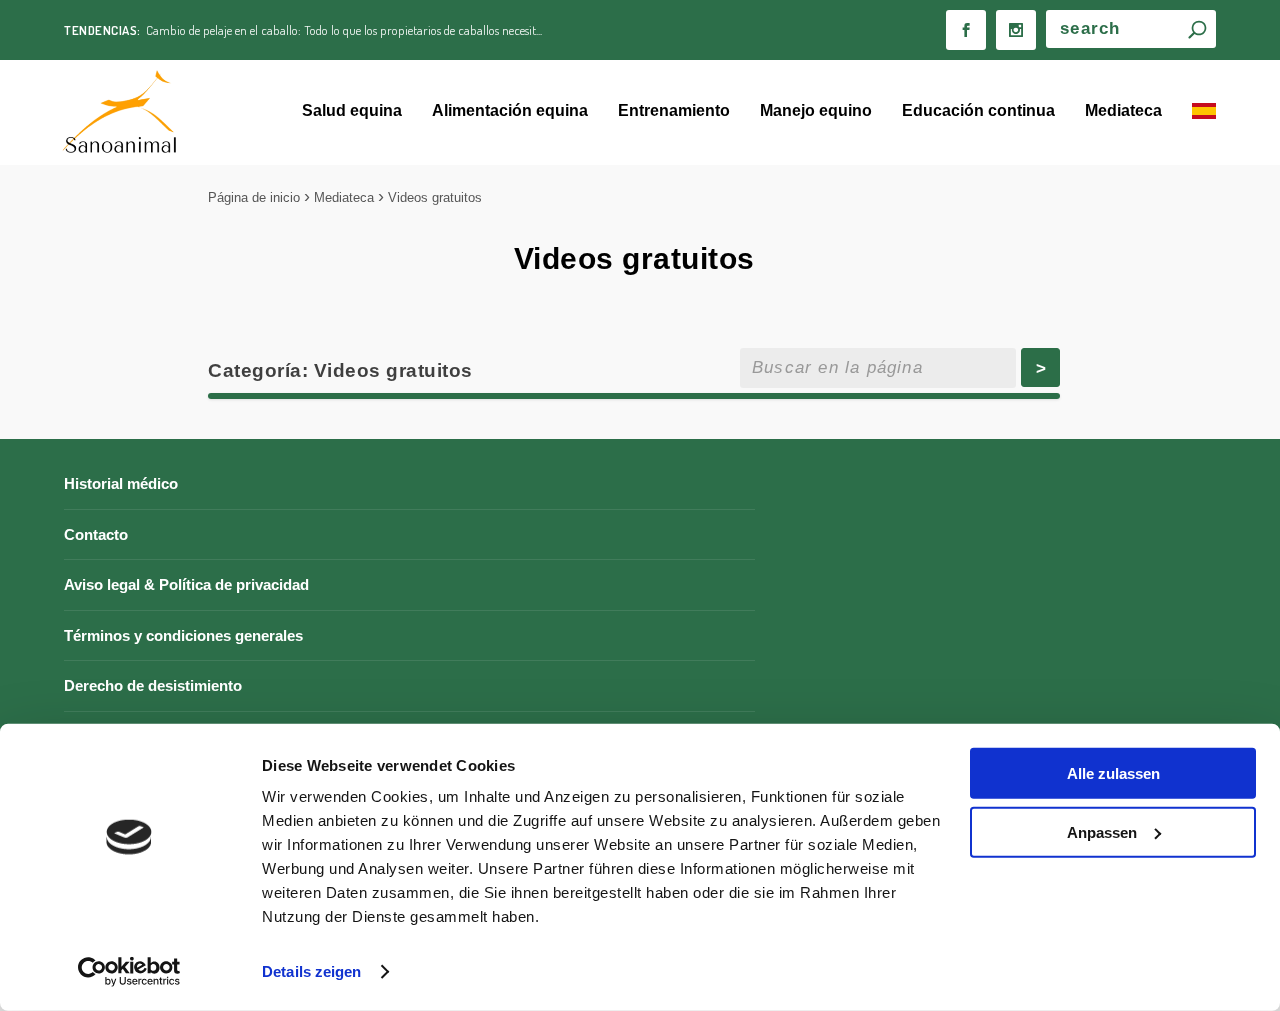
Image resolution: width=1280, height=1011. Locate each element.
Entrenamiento (674, 110)
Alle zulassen (1113, 773)
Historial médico (121, 483)
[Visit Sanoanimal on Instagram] (1016, 30)
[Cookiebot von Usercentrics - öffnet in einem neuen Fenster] (129, 972)
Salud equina (352, 110)
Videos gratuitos (435, 197)
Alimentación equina (510, 110)
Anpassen (1102, 831)
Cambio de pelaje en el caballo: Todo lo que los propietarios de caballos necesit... (344, 30)
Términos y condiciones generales (183, 635)
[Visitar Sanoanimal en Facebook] (966, 30)
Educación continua (978, 110)
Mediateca (1123, 110)
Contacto (96, 534)
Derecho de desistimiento (153, 685)
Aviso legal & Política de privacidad (186, 584)
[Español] (1204, 113)
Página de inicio (254, 197)
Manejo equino (816, 110)
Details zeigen (311, 971)
